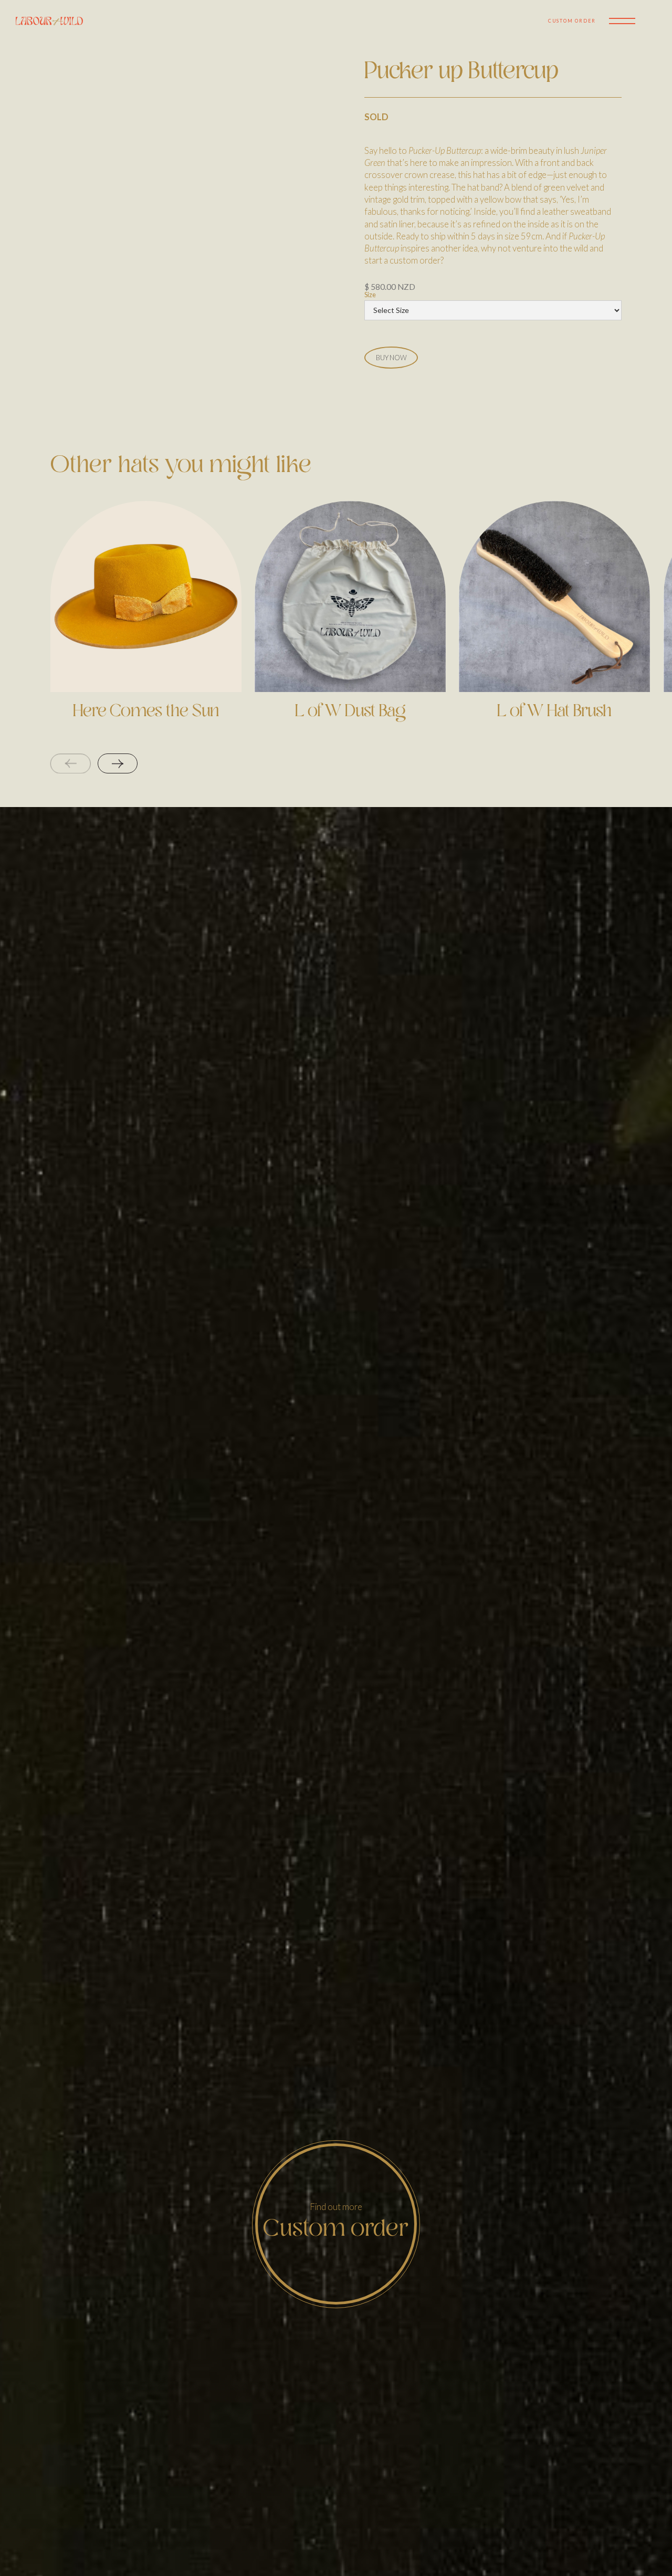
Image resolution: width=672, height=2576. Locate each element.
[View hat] (146, 596)
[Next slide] (118, 763)
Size (370, 295)
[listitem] (146, 627)
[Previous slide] (71, 763)
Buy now (391, 358)
